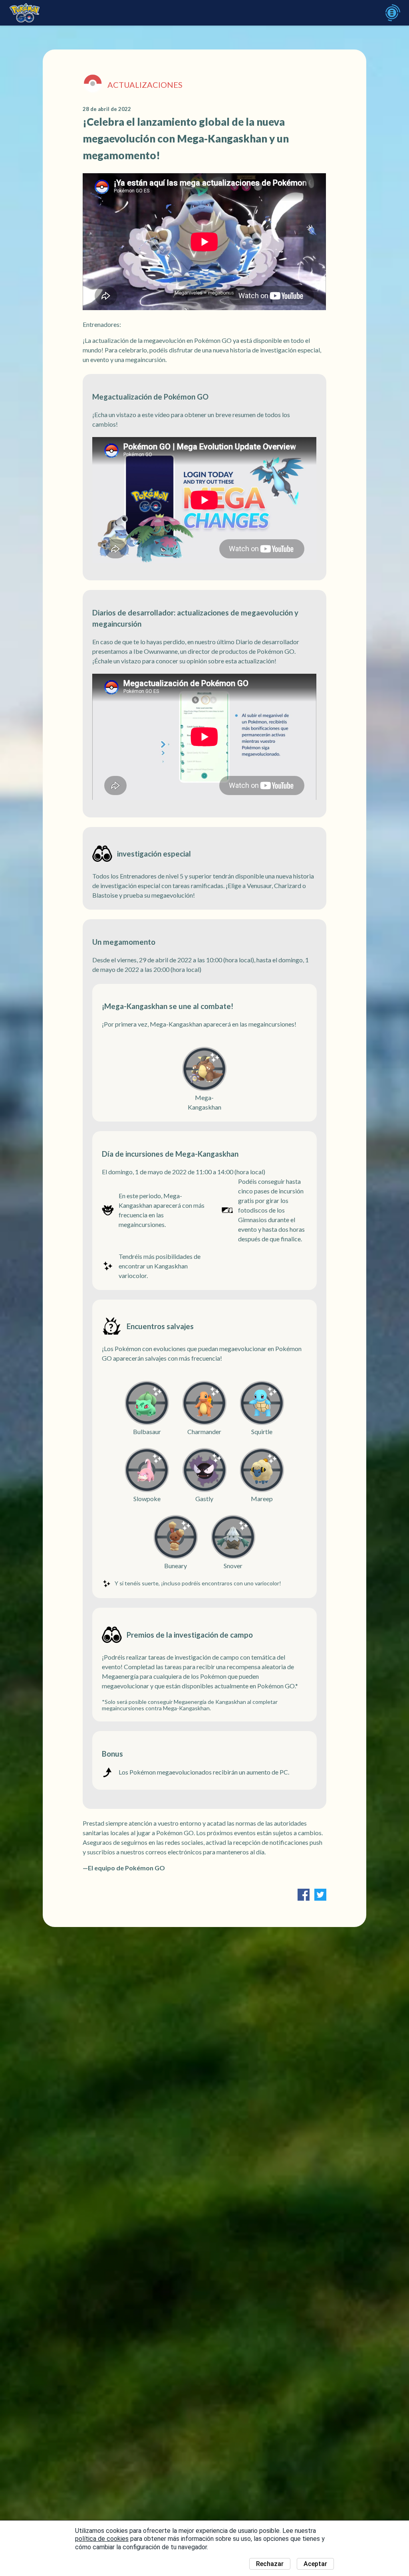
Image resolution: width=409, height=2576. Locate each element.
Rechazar (270, 2564)
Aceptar (315, 2564)
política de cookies (102, 2539)
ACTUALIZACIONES (145, 85)
